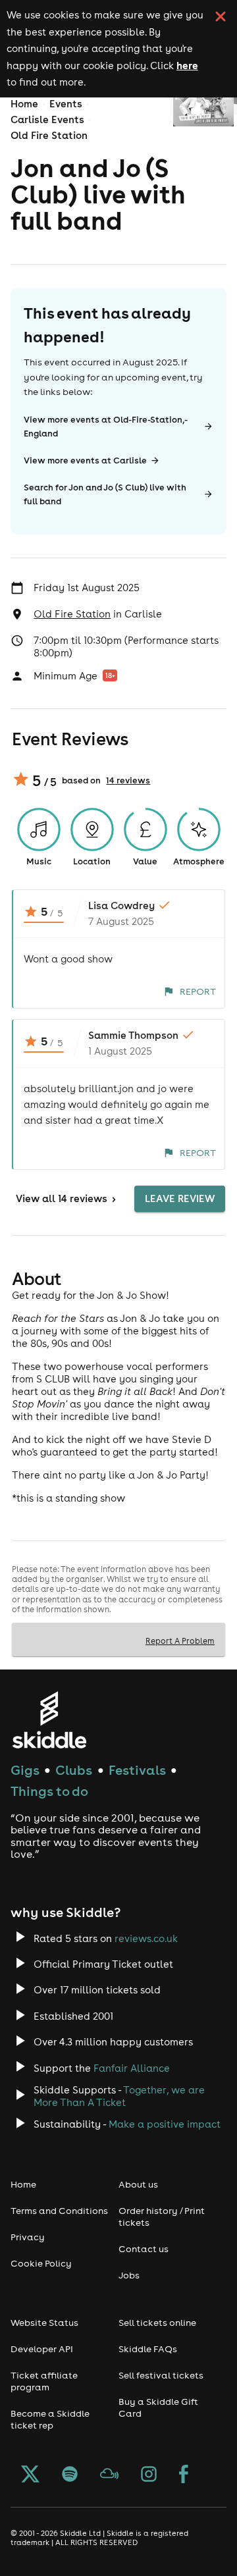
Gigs (25, 1770)
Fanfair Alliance (132, 2068)
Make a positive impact (165, 2124)
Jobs (129, 2275)
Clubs (74, 1770)
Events (66, 104)
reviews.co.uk (146, 1938)
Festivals (137, 1770)
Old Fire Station (49, 135)
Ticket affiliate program (44, 2381)
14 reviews (128, 780)
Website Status (44, 2323)
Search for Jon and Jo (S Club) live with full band (105, 494)
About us (138, 2184)
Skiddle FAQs (148, 2349)
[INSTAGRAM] (149, 2475)
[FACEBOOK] (184, 2475)
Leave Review (180, 1198)
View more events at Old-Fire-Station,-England (106, 427)
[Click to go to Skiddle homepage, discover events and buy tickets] (49, 1720)
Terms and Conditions (59, 2211)
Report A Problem (180, 1641)
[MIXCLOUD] (109, 2475)
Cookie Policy (41, 2263)
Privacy (28, 2237)
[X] (30, 2475)
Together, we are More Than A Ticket (119, 2096)
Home (24, 104)
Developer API (42, 2349)
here (187, 65)
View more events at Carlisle (85, 460)
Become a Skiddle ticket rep (50, 2419)
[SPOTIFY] (70, 2475)
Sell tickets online (157, 2323)
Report (198, 991)
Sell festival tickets (161, 2375)
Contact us (144, 2249)
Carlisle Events (47, 119)
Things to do (49, 1791)
